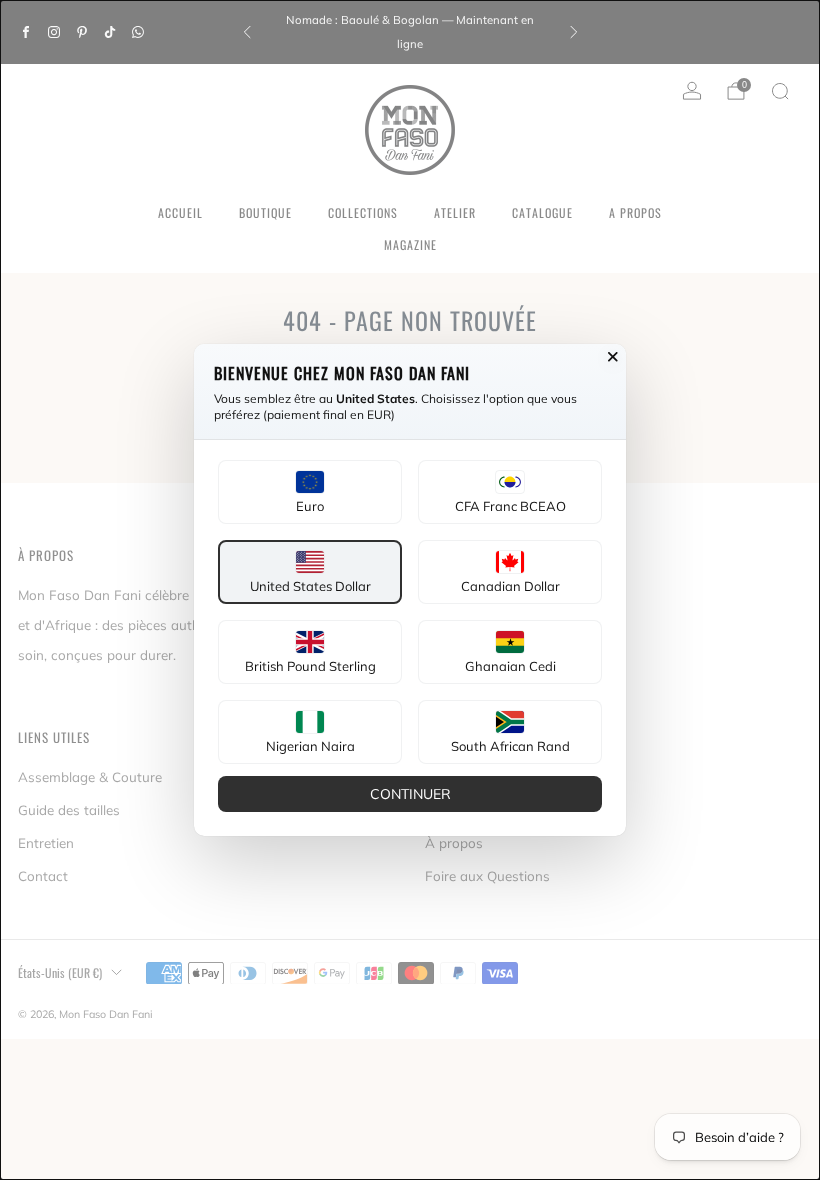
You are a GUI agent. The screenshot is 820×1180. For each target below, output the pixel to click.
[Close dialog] (613, 357)
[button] (310, 492)
